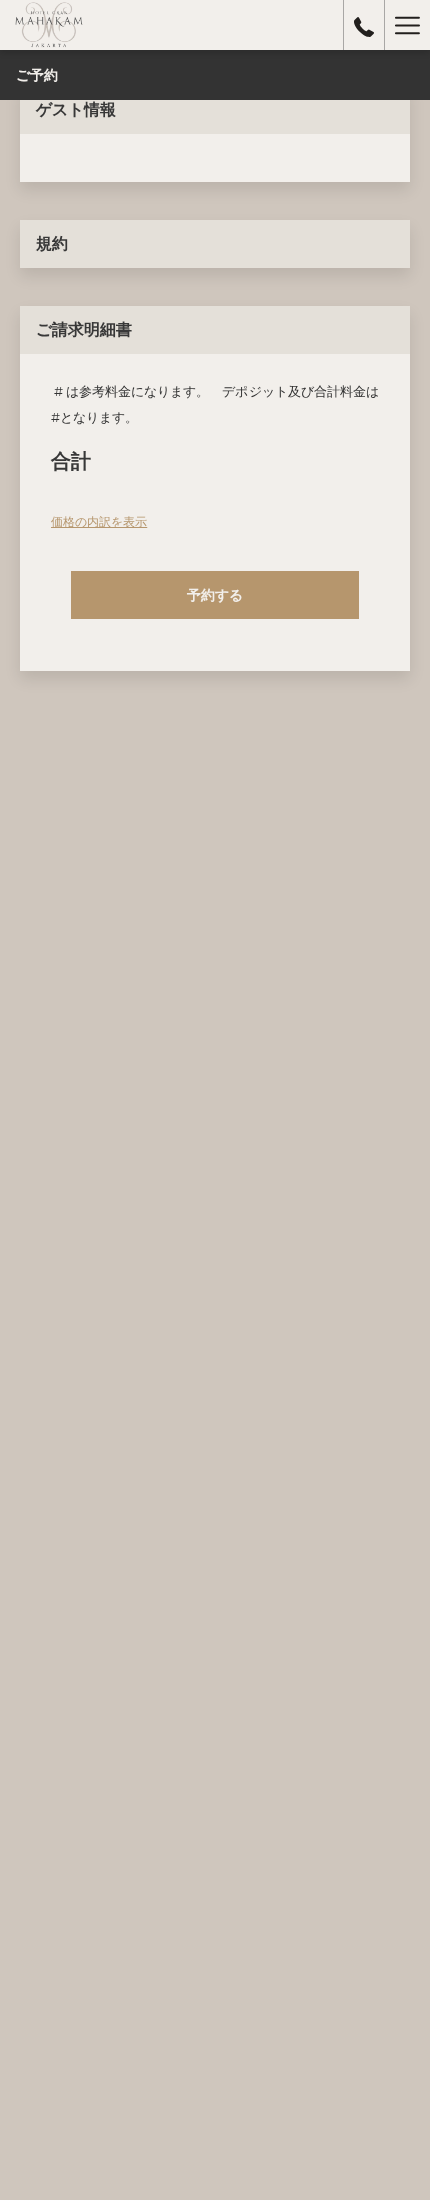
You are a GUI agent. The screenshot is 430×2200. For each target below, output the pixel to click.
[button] (215, 595)
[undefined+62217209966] (364, 25)
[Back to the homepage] (49, 25)
